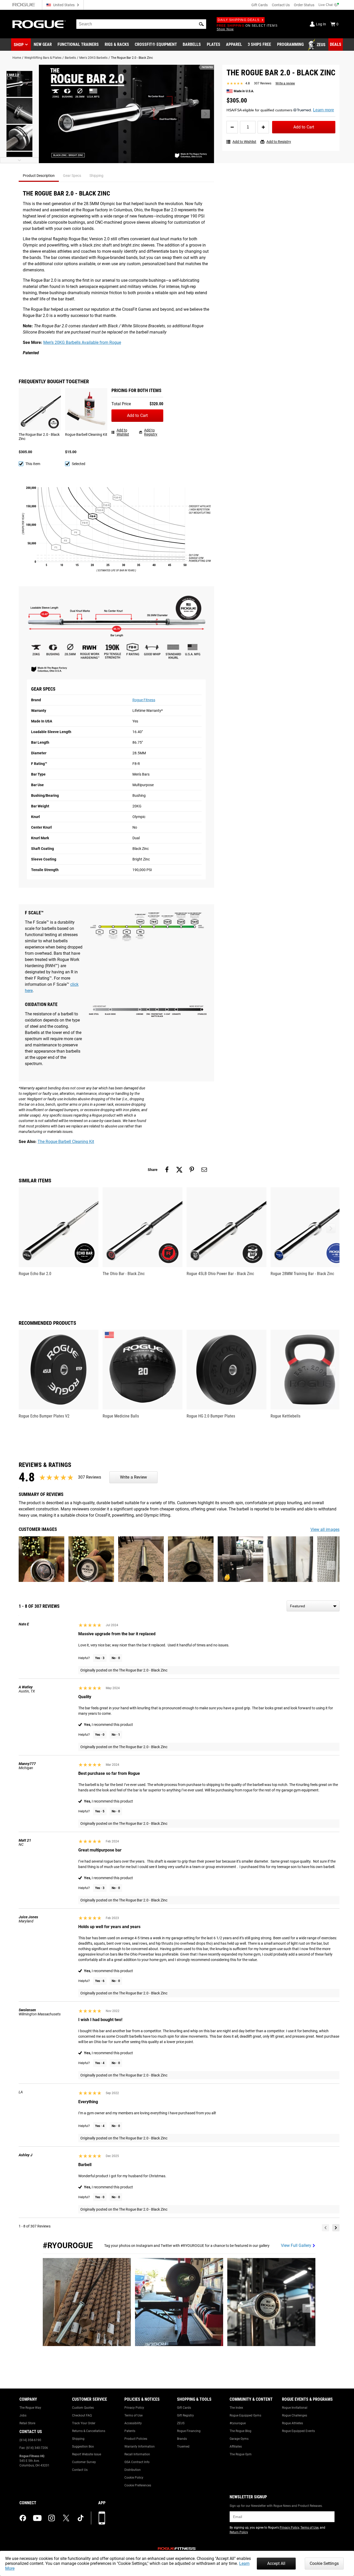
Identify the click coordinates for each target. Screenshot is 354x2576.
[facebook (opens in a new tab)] (23, 2518)
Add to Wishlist (244, 142)
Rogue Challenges (295, 2415)
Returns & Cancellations (89, 2431)
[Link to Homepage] (39, 24)
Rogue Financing (189, 2431)
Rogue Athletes (292, 2423)
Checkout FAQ (82, 2415)
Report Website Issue (87, 2454)
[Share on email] (204, 1170)
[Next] (336, 2228)
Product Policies (136, 2439)
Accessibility (133, 2423)
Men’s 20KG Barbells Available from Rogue (82, 342)
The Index (236, 2408)
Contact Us (281, 5)
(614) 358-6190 (30, 2440)
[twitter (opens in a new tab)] (66, 2518)
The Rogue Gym (241, 2454)
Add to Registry (279, 142)
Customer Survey (84, 2462)
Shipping (78, 2439)
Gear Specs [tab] (72, 176)
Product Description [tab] (39, 176)
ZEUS (181, 2423)
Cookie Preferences (138, 2485)
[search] (141, 24)
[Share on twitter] (179, 1170)
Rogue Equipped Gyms (245, 2415)
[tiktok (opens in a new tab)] (81, 2518)
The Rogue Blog (240, 2431)
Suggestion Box (83, 2447)
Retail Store (27, 2423)
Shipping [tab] (96, 176)
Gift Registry (185, 2415)
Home (17, 58)
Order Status (304, 5)
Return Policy (239, 2532)
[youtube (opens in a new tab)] (37, 2518)
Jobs (23, 2415)
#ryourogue (238, 2423)
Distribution (133, 2470)
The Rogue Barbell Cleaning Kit (66, 1142)
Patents (130, 2431)
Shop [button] (19, 45)
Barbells (70, 58)
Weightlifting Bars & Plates (43, 58)
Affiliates (236, 2447)
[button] (201, 24)
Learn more (324, 110)
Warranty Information (140, 2447)
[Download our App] (102, 2518)
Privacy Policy (134, 2408)
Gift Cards (260, 5)
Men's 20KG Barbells (93, 58)
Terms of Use (133, 2415)
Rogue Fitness (144, 700)
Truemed (183, 2447)
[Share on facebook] (167, 1170)
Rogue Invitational (295, 2408)
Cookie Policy (134, 2478)
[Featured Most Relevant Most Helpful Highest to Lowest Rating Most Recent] (313, 1606)
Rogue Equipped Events (298, 2431)
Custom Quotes (83, 2408)
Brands (182, 2439)
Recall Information (137, 2454)
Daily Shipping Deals (239, 20)
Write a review (285, 83)
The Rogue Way (30, 2408)
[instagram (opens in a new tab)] (52, 2518)
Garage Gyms (239, 2439)
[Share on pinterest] (192, 1170)
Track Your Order (84, 2423)
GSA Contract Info (137, 2462)
